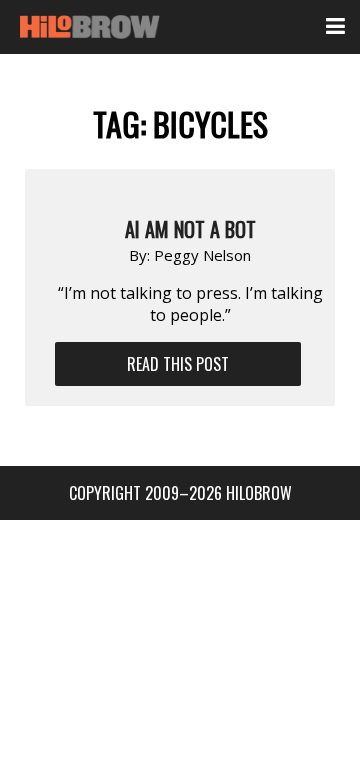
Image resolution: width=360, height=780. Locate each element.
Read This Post (178, 364)
